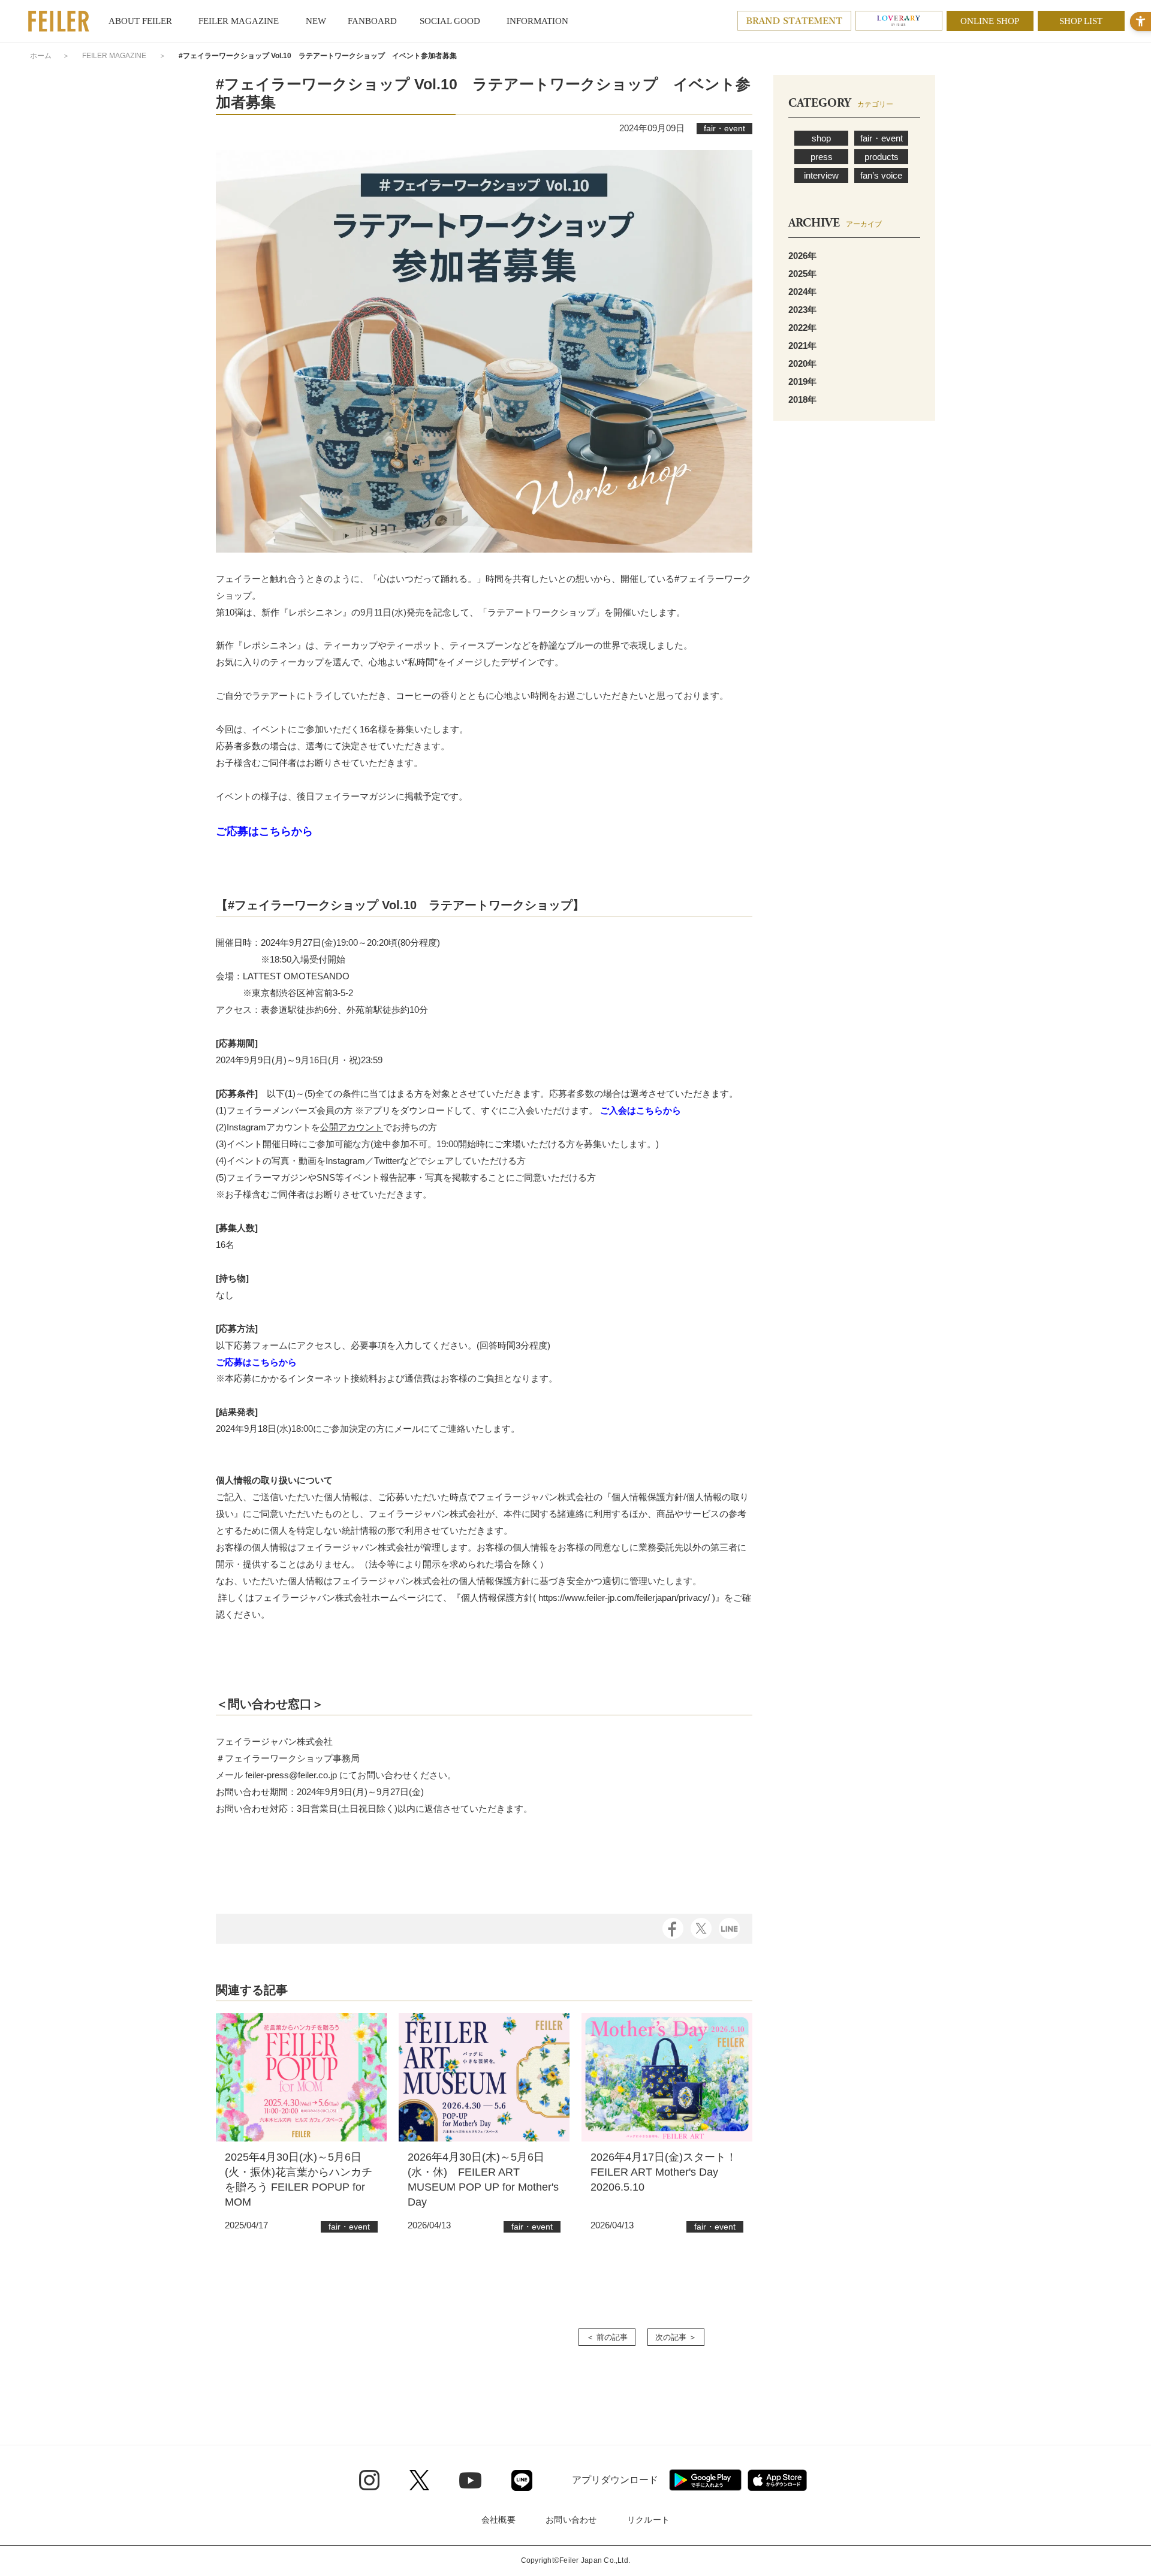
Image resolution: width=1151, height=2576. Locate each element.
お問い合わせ (571, 2520)
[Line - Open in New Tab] (522, 2480)
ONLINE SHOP (990, 21)
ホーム (41, 56)
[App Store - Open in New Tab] (777, 2480)
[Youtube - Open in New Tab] (470, 2480)
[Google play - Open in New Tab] (705, 2480)
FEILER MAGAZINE (114, 56)
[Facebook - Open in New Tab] (673, 1928)
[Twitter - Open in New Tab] (419, 2480)
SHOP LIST (1081, 21)
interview (821, 175)
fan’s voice (881, 175)
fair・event (882, 138)
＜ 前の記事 (607, 2337)
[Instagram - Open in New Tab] (369, 2480)
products (882, 157)
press (822, 157)
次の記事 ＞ (676, 2337)
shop (821, 138)
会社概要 (498, 2520)
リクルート (648, 2520)
